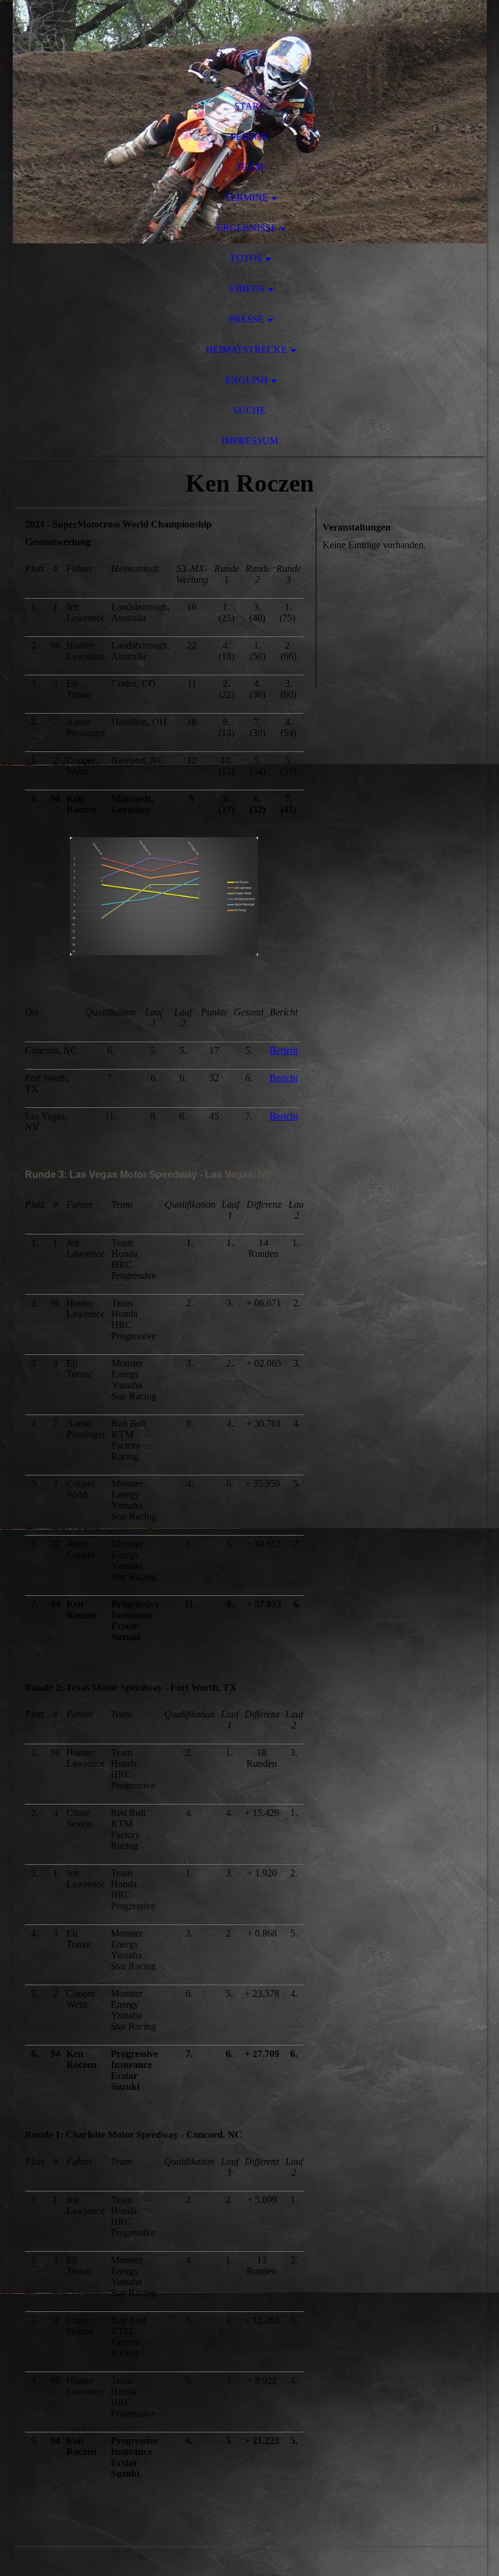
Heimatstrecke (246, 350)
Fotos (246, 258)
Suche (249, 410)
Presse (246, 319)
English (246, 380)
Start (249, 106)
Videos (246, 289)
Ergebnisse (247, 228)
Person (250, 137)
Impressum (250, 441)
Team (249, 167)
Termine (246, 197)
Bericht (284, 1050)
